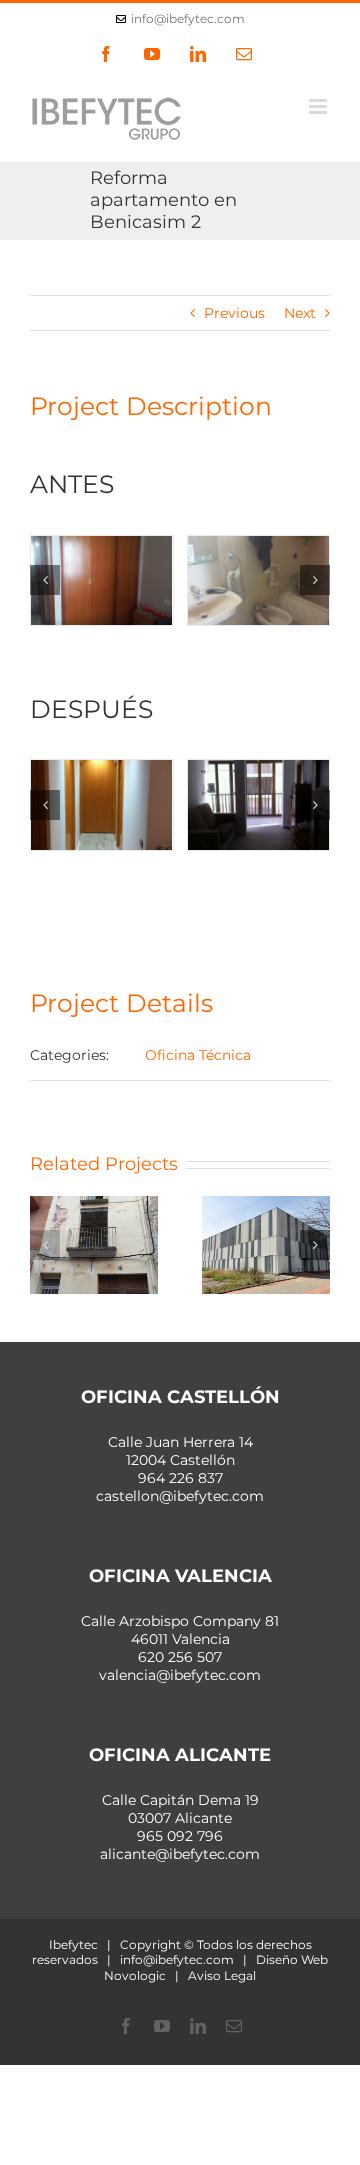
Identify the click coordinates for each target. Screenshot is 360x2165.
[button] (45, 580)
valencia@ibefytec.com (180, 1675)
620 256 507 (180, 1657)
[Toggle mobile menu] (319, 106)
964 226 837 (180, 1478)
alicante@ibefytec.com (180, 1854)
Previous (234, 313)
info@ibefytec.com (188, 18)
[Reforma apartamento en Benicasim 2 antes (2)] (259, 580)
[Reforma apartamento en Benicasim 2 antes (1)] (102, 580)
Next (300, 313)
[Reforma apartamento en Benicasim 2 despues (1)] (102, 804)
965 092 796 (180, 1836)
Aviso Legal (222, 1975)
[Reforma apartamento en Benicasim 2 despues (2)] (259, 804)
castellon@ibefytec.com (180, 1496)
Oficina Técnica (198, 1055)
